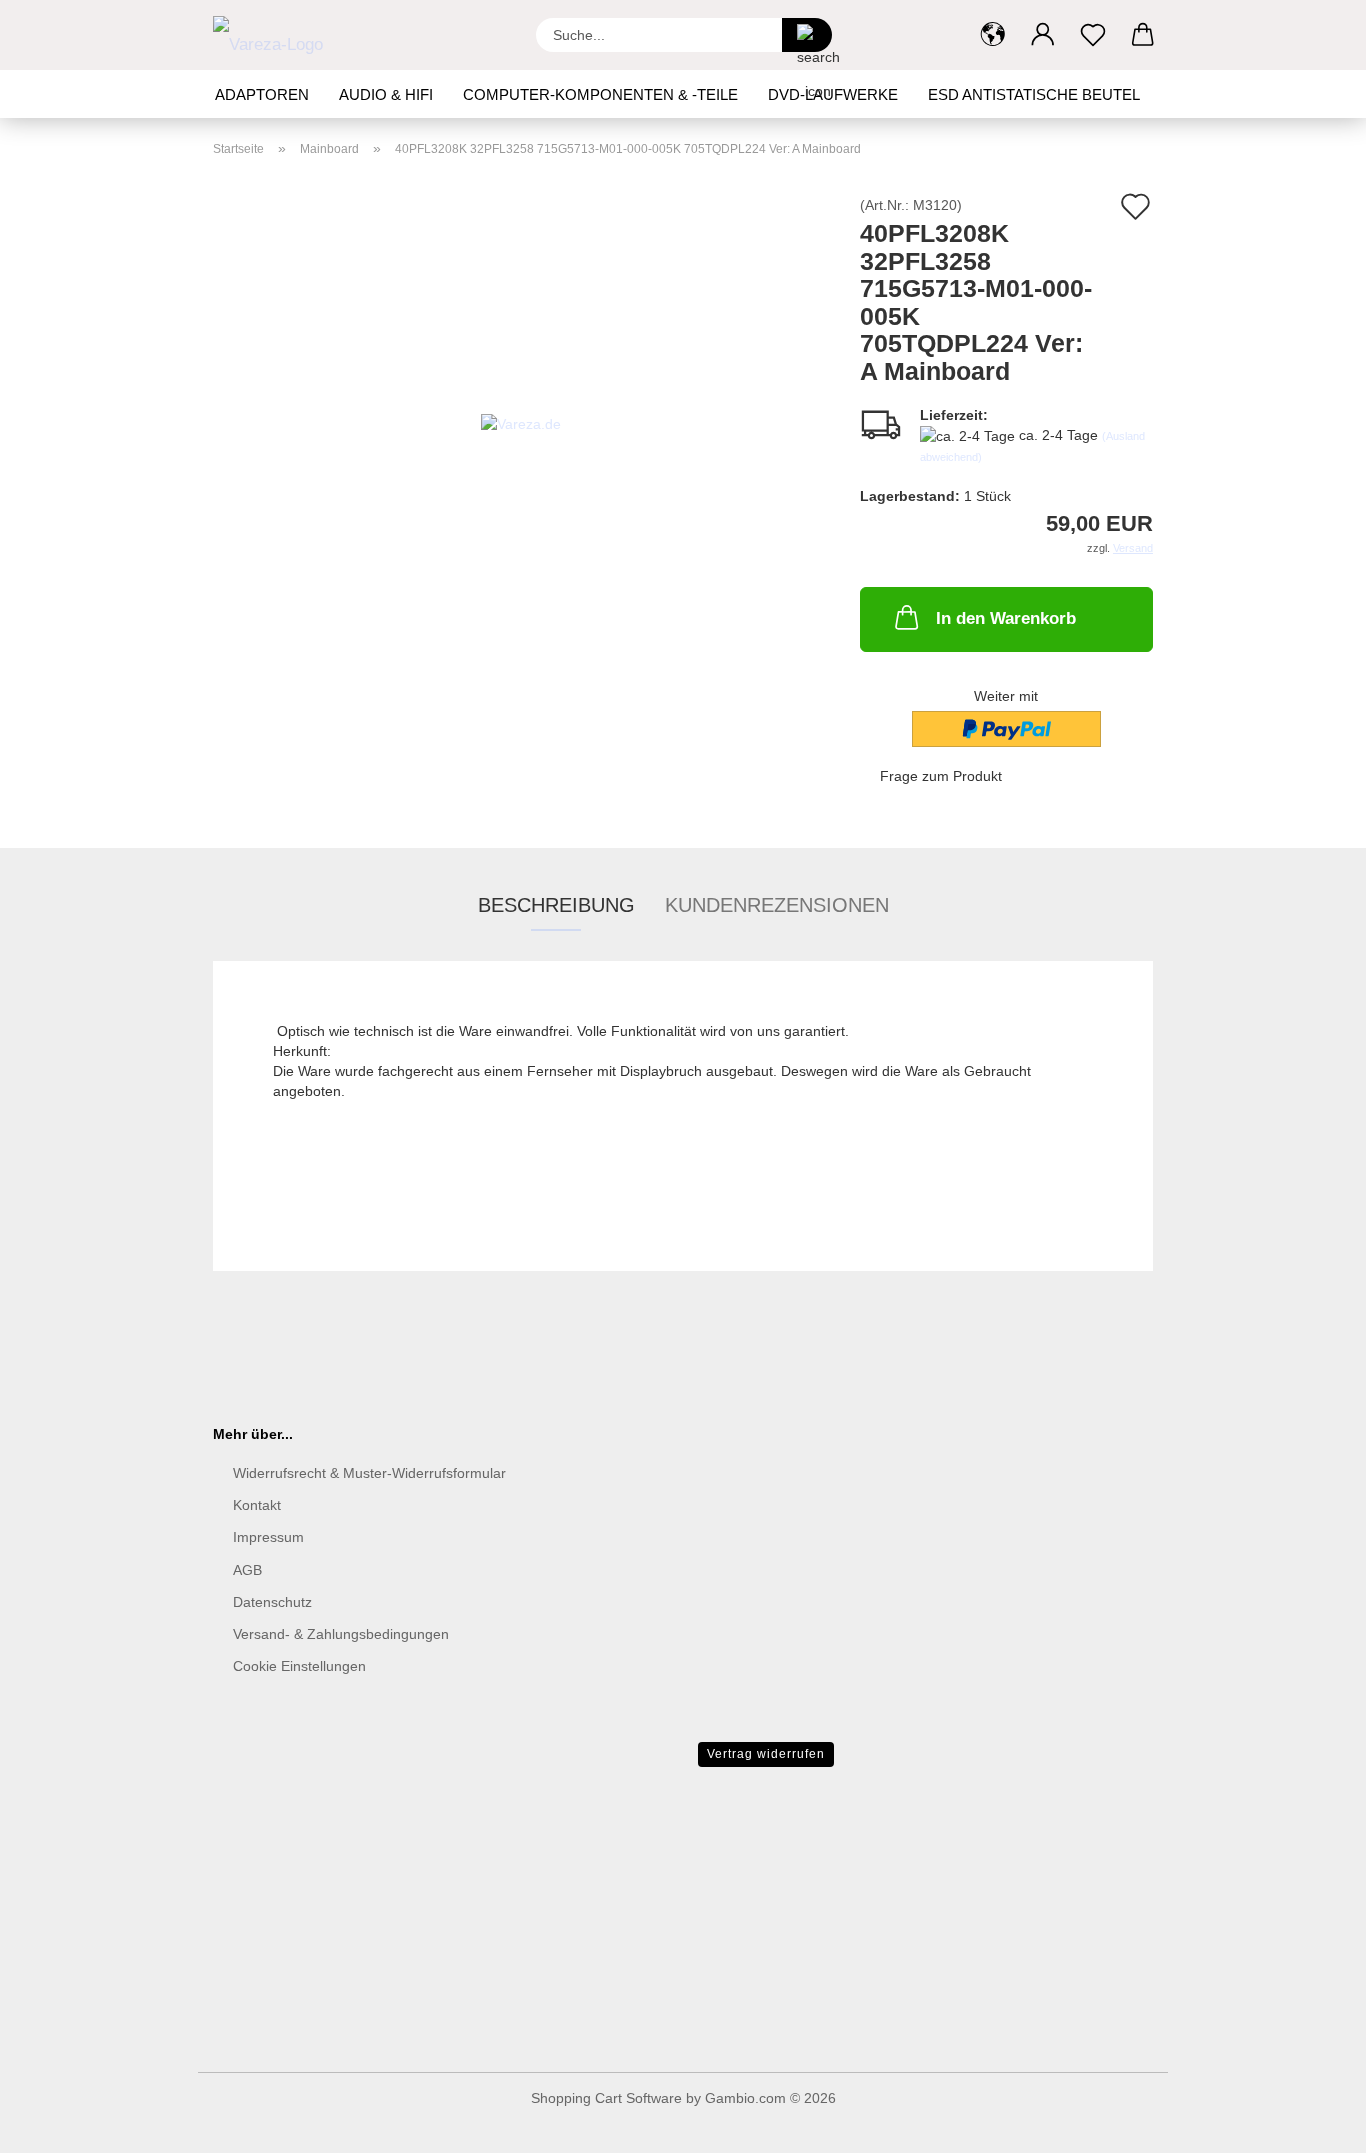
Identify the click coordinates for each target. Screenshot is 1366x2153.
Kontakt (257, 1505)
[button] (993, 35)
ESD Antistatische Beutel (1034, 94)
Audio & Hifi (386, 94)
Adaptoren (262, 94)
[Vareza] (275, 35)
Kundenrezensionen (777, 905)
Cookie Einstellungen (299, 1666)
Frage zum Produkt (941, 776)
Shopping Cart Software (606, 2098)
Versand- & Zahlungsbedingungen (341, 1634)
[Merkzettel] (1093, 35)
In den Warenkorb (1006, 618)
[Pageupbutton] (1311, 2123)
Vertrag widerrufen (766, 1754)
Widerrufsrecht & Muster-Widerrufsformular (369, 1473)
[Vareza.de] (521, 422)
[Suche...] (807, 35)
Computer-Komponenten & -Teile (600, 94)
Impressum (268, 1537)
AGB (247, 1570)
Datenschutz (272, 1602)
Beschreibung (556, 905)
